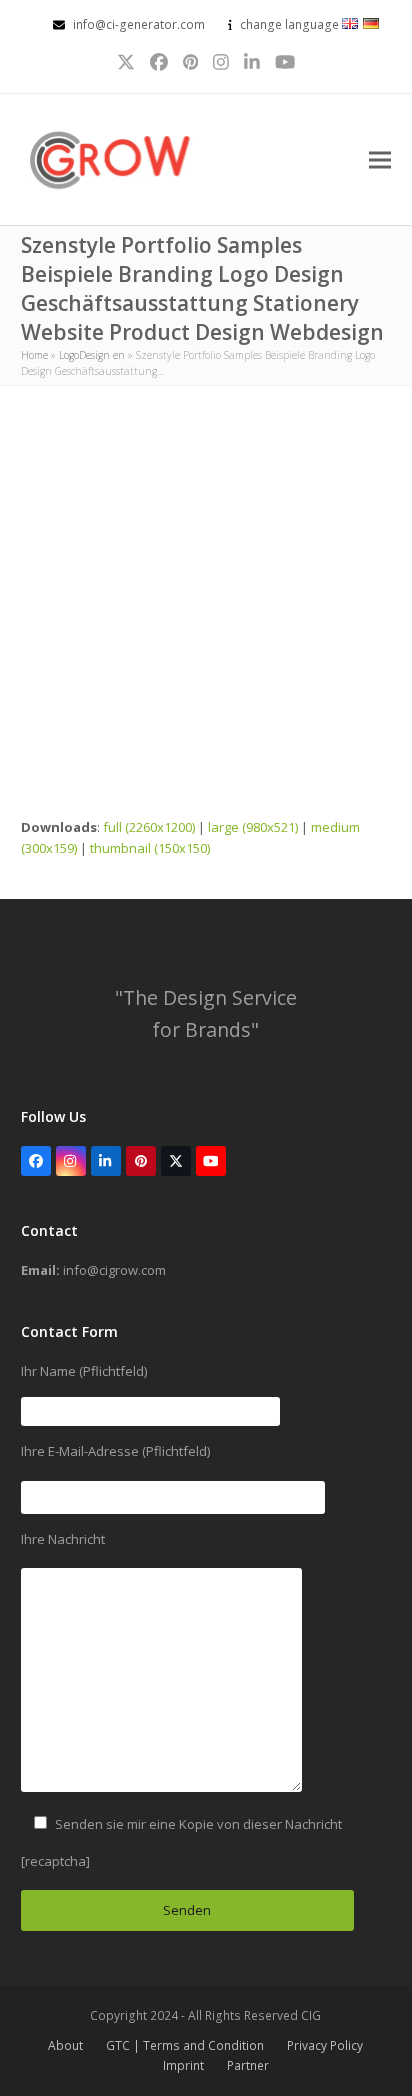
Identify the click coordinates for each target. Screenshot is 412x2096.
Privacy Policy (325, 2045)
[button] (380, 159)
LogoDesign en (92, 355)
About (65, 2045)
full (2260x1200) (149, 827)
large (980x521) (253, 827)
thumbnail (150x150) (150, 848)
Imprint (183, 2065)
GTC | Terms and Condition (185, 2045)
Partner (248, 2065)
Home (34, 355)
